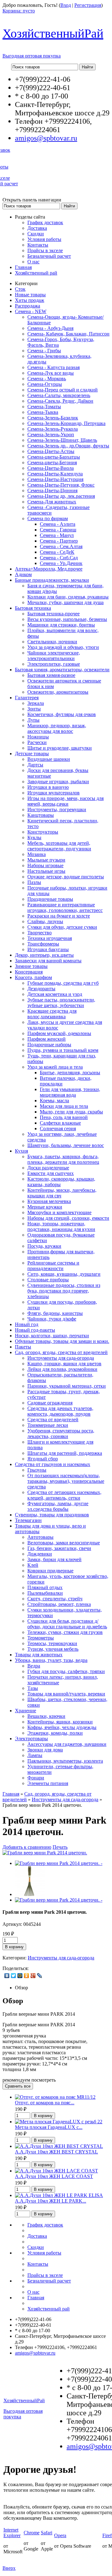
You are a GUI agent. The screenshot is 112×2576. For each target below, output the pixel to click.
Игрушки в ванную (48, 787)
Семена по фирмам (48, 518)
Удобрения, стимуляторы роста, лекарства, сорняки (61, 1434)
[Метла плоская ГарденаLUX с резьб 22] (59, 2122)
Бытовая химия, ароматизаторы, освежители (62, 670)
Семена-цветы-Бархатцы (54, 457)
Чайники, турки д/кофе (52, 1319)
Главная (23, 267)
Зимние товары (31, 966)
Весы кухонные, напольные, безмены (67, 619)
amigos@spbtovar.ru (46, 138)
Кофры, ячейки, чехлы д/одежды (62, 1727)
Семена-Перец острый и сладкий (63, 390)
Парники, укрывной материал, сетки (67, 1386)
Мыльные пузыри (46, 860)
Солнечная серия (58, 1128)
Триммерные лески (48, 1425)
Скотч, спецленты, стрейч (55, 1599)
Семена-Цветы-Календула (55, 474)
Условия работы (44, 239)
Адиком (23, 574)
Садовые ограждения (50, 1403)
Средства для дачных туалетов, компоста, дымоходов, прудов (60, 1411)
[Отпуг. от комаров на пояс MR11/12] (55, 2097)
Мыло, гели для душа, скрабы (71, 1112)
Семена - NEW (31, 311)
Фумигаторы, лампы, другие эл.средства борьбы (58, 1506)
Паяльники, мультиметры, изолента (65, 1761)
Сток (20, 289)
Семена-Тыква (43, 412)
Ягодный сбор (43, 1459)
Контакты (38, 245)
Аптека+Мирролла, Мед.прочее (49, 569)
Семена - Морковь (47, 379)
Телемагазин (28, 1520)
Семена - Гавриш (58, 530)
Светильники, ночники (52, 642)
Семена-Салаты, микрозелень (59, 395)
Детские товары (32, 754)
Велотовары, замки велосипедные (64, 1543)
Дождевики (40, 1554)
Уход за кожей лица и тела (55, 1067)
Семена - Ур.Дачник (61, 563)
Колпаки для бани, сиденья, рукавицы (68, 597)
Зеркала (36, 703)
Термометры (41, 1638)
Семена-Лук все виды (51, 373)
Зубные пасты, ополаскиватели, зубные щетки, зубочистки (61, 1003)
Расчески (37, 742)
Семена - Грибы (44, 351)
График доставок (45, 222)
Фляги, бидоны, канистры (55, 1313)
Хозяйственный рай (36, 273)
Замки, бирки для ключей (54, 1559)
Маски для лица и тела (64, 1106)
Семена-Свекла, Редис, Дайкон (60, 401)
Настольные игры (46, 871)
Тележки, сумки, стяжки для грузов (65, 1632)
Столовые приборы (48, 1280)
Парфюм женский (47, 1039)
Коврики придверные (50, 1571)
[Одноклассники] (27, 1976)
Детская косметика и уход (55, 994)
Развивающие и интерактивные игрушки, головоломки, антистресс (65, 907)
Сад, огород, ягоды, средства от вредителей (61, 1352)
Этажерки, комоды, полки (55, 1733)
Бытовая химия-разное (51, 675)
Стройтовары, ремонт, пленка (59, 1604)
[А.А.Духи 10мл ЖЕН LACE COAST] (56, 2171)
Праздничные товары (50, 899)
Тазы (33, 1688)
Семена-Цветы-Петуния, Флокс (61, 485)
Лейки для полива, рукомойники (62, 1369)
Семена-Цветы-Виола (51, 468)
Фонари (36, 1778)
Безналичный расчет (49, 256)
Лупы (33, 720)
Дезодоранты (41, 989)
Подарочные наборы (49, 1045)
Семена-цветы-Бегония (52, 462)
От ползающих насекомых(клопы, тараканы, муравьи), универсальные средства (66, 1481)
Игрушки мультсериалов (54, 793)
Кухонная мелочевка (49, 1201)
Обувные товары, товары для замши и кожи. (62, 1341)
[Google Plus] (33, 1976)
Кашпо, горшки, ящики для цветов (64, 1364)
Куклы (34, 837)
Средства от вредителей (53, 1420)
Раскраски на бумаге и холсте (59, 916)
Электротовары (31, 1739)
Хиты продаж (30, 300)
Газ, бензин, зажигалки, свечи (59, 1548)
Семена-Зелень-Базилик (53, 418)
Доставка (37, 228)
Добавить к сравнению (27, 1847)
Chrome (32, 2533)
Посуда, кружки (44, 1246)
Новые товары (30, 295)
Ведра (34, 1666)
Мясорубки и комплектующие (59, 1212)
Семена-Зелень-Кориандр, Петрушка (66, 423)
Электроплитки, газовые (54, 664)
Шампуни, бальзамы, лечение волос (66, 1145)
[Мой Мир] (20, 1976)
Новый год (27, 1324)
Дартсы (35, 765)
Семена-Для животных (52, 502)
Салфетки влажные (60, 1123)
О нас (33, 262)
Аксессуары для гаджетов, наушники (67, 1744)
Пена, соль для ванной (64, 1117)
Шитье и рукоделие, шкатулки (60, 748)
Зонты (34, 709)
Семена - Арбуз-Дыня (50, 328)
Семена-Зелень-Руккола (53, 429)
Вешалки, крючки (46, 1716)
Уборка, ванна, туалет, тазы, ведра (51, 1660)
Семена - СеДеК (57, 552)
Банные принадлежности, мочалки (52, 580)
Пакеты (23, 1347)
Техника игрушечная (50, 938)
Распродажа (28, 306)
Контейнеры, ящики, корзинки (60, 1722)
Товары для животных (39, 1655)
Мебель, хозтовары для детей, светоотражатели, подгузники (59, 846)
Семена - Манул (57, 535)
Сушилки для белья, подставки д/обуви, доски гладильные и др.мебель (67, 1624)
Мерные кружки (45, 1207)
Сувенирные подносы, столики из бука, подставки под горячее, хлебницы (64, 1291)
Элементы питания (48, 1783)
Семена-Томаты (44, 407)
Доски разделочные (48, 1168)
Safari (47, 2533)
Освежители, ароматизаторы (58, 692)
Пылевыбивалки (45, 1593)
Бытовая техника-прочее (54, 614)
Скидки (36, 234)
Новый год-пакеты (35, 1330)
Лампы (35, 1755)
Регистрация (88, 5)
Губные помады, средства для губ (63, 983)
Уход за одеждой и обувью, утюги (63, 647)
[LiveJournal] (40, 1976)
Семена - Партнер (59, 541)
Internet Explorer (12, 2533)
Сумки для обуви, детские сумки (62, 927)
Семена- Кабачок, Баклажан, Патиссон (68, 334)
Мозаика (37, 854)
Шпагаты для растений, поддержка (65, 1453)
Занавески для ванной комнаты (48, 961)
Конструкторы (43, 832)
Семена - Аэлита (58, 524)
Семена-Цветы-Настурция (55, 479)
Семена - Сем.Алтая (61, 546)
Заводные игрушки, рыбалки (58, 782)
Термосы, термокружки (52, 1643)
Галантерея (27, 698)
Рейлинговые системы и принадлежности (53, 1266)
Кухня (21, 1151)
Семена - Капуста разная (54, 367)
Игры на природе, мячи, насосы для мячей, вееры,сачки (65, 801)
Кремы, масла (54, 1101)
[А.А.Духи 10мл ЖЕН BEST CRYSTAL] (59, 2146)
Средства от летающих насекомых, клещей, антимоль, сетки (64, 1495)
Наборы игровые (45, 865)
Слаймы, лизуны (45, 921)
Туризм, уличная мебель (53, 1649)
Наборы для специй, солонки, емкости (68, 1218)
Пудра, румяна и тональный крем (63, 1050)
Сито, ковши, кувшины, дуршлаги (64, 1274)
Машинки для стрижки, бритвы (61, 625)
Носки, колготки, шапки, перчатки (52, 1336)
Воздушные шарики (49, 759)
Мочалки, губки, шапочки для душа (65, 602)
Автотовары (40, 1537)
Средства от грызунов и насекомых (53, 1464)
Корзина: (19, 11)
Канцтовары (41, 815)
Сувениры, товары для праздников (52, 1515)
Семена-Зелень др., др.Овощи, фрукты (68, 446)
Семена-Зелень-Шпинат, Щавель (62, 440)
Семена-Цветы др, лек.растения (61, 496)
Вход (66, 5)
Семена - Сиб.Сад (59, 558)
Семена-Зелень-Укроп (51, 435)
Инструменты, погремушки (57, 809)
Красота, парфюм (33, 977)
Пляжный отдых (45, 1587)
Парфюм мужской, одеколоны (59, 1033)
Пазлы (34, 882)
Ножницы (38, 737)
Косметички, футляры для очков (62, 714)
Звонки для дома (45, 1750)
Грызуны (37, 1470)
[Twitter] (14, 1976)
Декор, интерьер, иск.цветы (44, 955)
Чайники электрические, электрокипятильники (54, 656)
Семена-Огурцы (45, 384)
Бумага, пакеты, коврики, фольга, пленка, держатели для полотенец (63, 1159)
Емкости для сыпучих (51, 1173)
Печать (60, 1847)
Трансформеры (43, 944)
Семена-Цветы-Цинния (52, 490)
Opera (60, 2535)
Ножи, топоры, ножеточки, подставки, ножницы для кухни (61, 1226)
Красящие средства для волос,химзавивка (52, 1014)
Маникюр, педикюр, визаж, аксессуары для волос (57, 728)
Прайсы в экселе (45, 250)
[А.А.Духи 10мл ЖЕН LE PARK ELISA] (59, 2195)
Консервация (29, 972)
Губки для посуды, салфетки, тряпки (66, 1671)
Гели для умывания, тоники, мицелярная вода (70, 1092)
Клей (33, 1565)
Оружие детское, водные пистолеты (66, 877)
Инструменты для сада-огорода (61, 1358)
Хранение (26, 1711)
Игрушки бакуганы (48, 949)
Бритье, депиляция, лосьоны (70, 1073)
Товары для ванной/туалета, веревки (66, 1694)
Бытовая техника (33, 608)
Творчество (40, 933)
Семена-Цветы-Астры (51, 451)
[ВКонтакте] (7, 1976)
